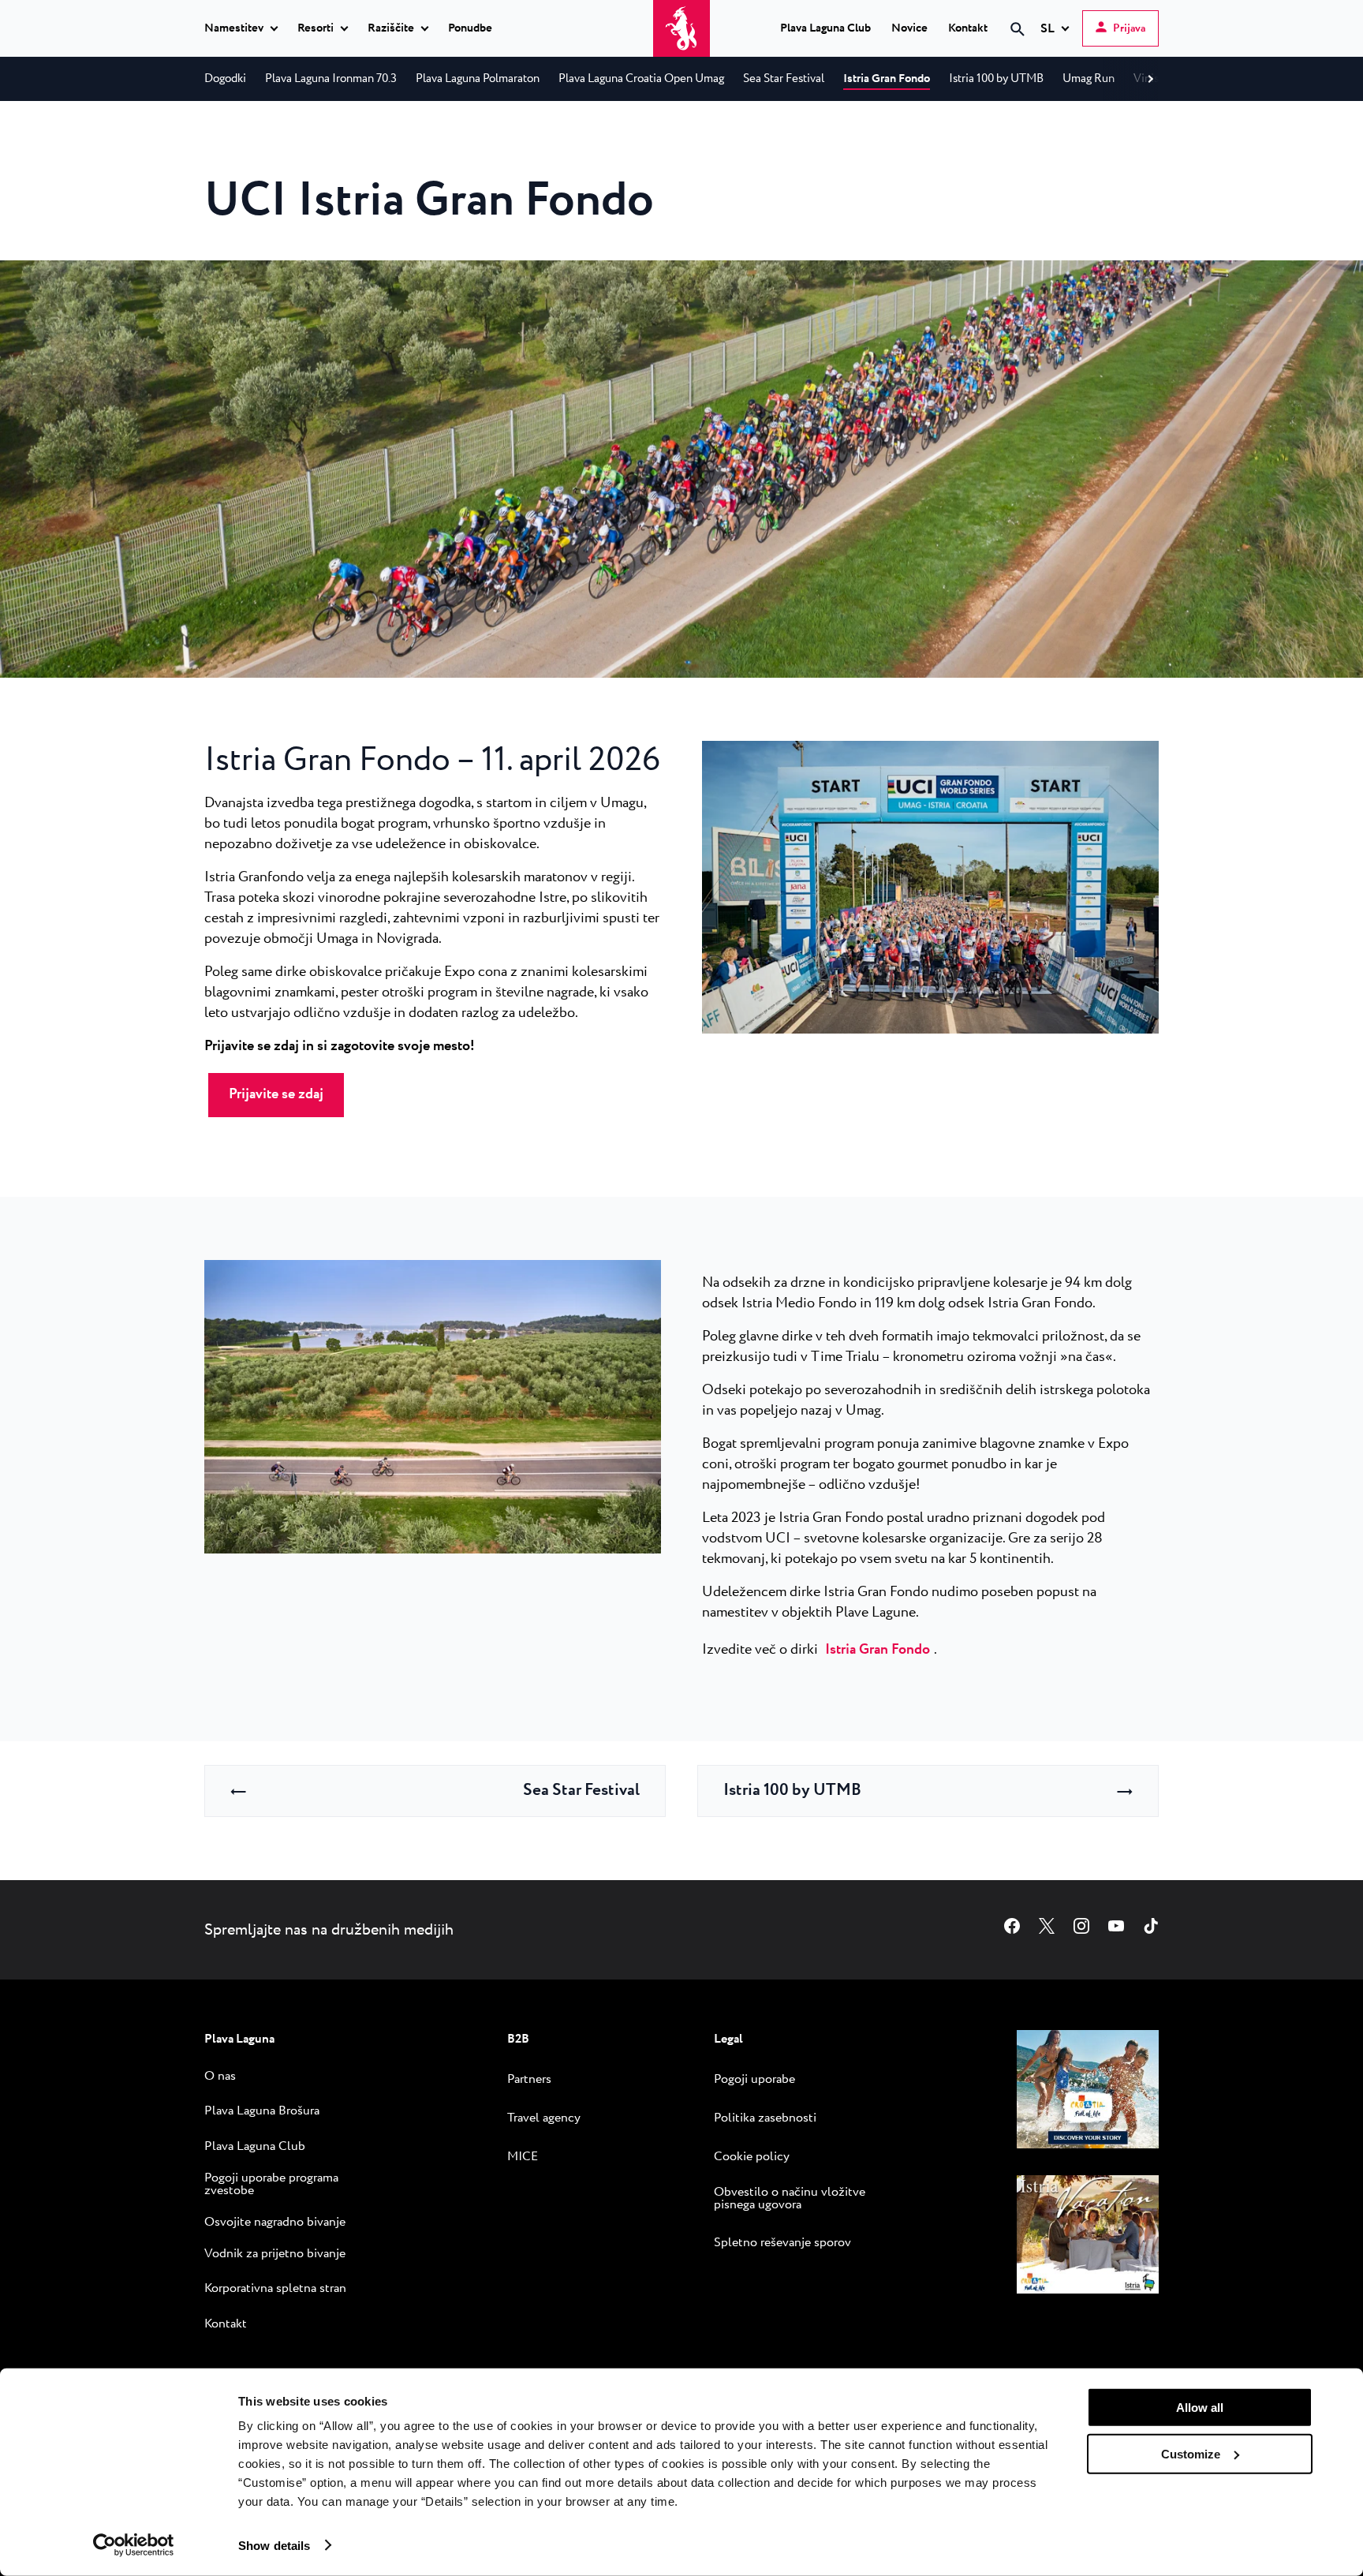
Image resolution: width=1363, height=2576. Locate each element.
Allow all (1200, 2408)
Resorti (316, 29)
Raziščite (391, 29)
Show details (274, 2545)
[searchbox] (884, 58)
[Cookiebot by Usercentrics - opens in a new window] (134, 2545)
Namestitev (234, 29)
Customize (1191, 2453)
